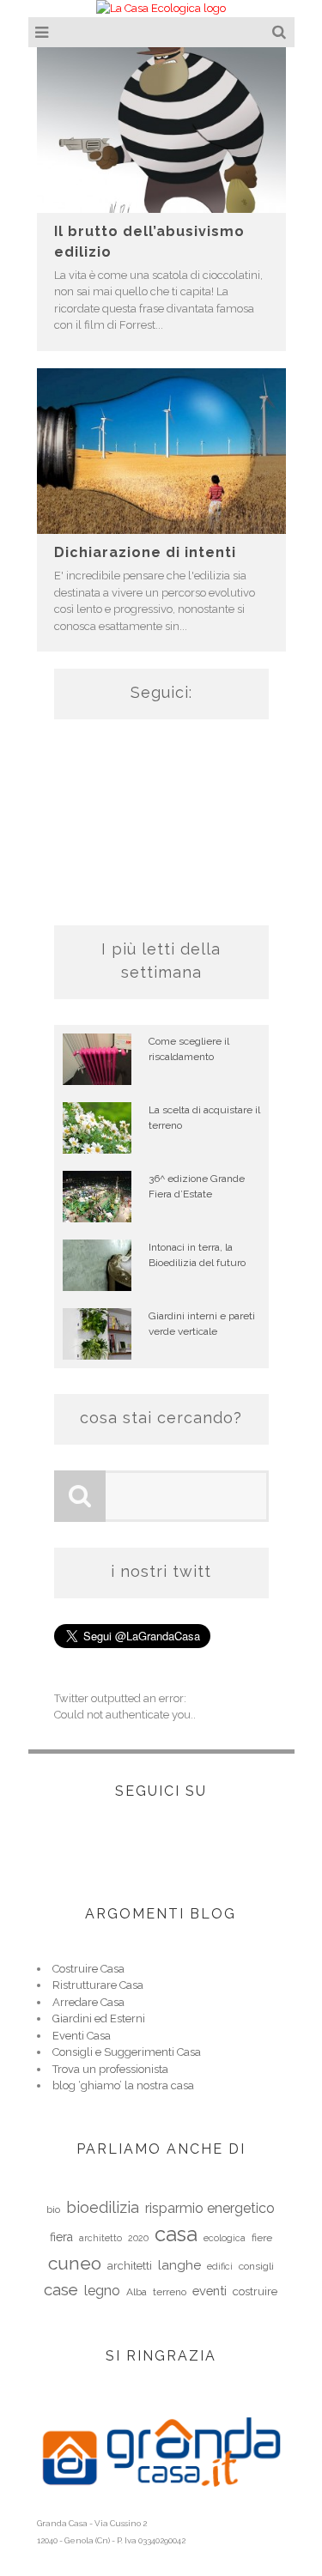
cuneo (75, 2263)
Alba (137, 2292)
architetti (130, 2266)
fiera (61, 2237)
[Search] (281, 32)
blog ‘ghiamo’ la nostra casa (123, 2085)
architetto (100, 2238)
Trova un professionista (110, 2069)
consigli (256, 2266)
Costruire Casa (88, 1969)
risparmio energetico (210, 2208)
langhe (179, 2265)
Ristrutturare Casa (98, 1985)
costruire (255, 2291)
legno (102, 2291)
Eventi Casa (82, 2036)
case (61, 2289)
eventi (210, 2291)
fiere (262, 2238)
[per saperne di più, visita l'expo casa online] (161, 2506)
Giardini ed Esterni (99, 2018)
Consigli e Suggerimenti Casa (127, 2052)
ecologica (225, 2238)
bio (53, 2209)
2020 (138, 2238)
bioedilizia (103, 2207)
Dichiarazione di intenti (145, 552)
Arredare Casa (88, 2002)
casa (176, 2234)
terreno (170, 2292)
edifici (220, 2266)
